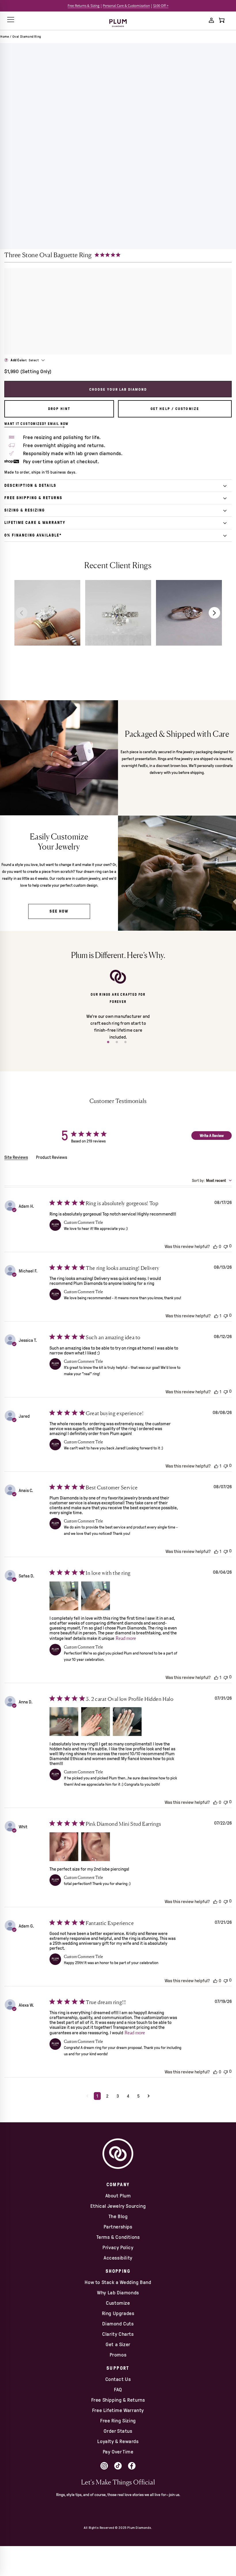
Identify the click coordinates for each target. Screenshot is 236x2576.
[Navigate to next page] (149, 2096)
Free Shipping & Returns (118, 2400)
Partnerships (118, 2227)
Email (81, 2535)
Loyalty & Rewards (118, 2441)
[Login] (211, 20)
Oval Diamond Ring (27, 37)
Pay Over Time (118, 2452)
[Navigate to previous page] (87, 2096)
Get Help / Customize (175, 409)
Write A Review (212, 1136)
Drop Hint (59, 409)
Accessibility (118, 2258)
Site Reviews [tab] (16, 1157)
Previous (22, 613)
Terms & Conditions (118, 2237)
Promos (118, 2355)
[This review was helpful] (215, 1246)
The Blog (118, 2216)
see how (59, 911)
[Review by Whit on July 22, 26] (64, 1847)
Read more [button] (126, 1638)
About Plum (118, 2196)
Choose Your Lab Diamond (118, 389)
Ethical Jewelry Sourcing (118, 2206)
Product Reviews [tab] (52, 1157)
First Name (88, 2511)
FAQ (118, 2390)
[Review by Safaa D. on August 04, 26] (64, 1596)
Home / (6, 37)
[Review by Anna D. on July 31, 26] (64, 1722)
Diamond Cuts (118, 2324)
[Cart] (222, 20)
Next (214, 613)
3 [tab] (127, 1044)
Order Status (118, 2431)
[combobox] (212, 1181)
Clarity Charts (118, 2334)
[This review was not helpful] (226, 1246)
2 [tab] (118, 1044)
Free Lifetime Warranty (118, 2410)
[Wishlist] (201, 20)
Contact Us (118, 2379)
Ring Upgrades (118, 2313)
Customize (118, 2303)
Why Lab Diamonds (118, 2293)
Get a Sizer (118, 2344)
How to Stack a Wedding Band (118, 2282)
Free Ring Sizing (118, 2421)
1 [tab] (109, 1044)
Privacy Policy (118, 2247)
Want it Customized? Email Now (36, 424)
